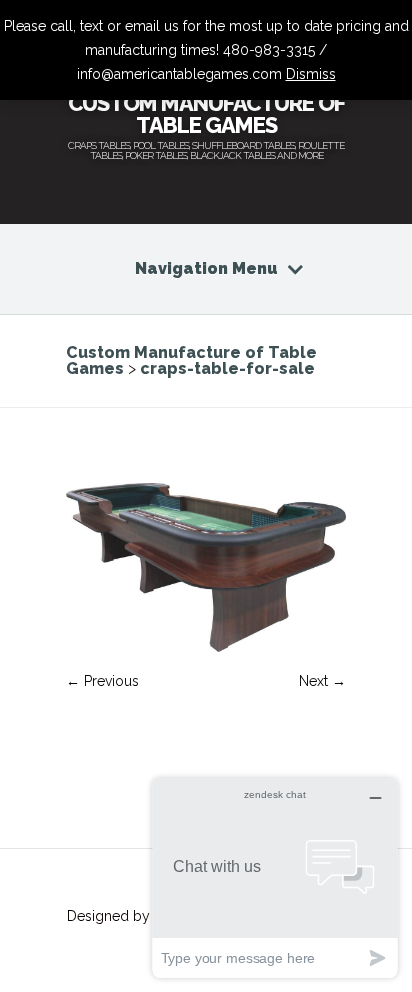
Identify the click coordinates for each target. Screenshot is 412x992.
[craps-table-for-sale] (206, 647)
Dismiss (311, 74)
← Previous (102, 681)
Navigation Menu (206, 268)
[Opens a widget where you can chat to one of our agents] (275, 877)
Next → (322, 681)
